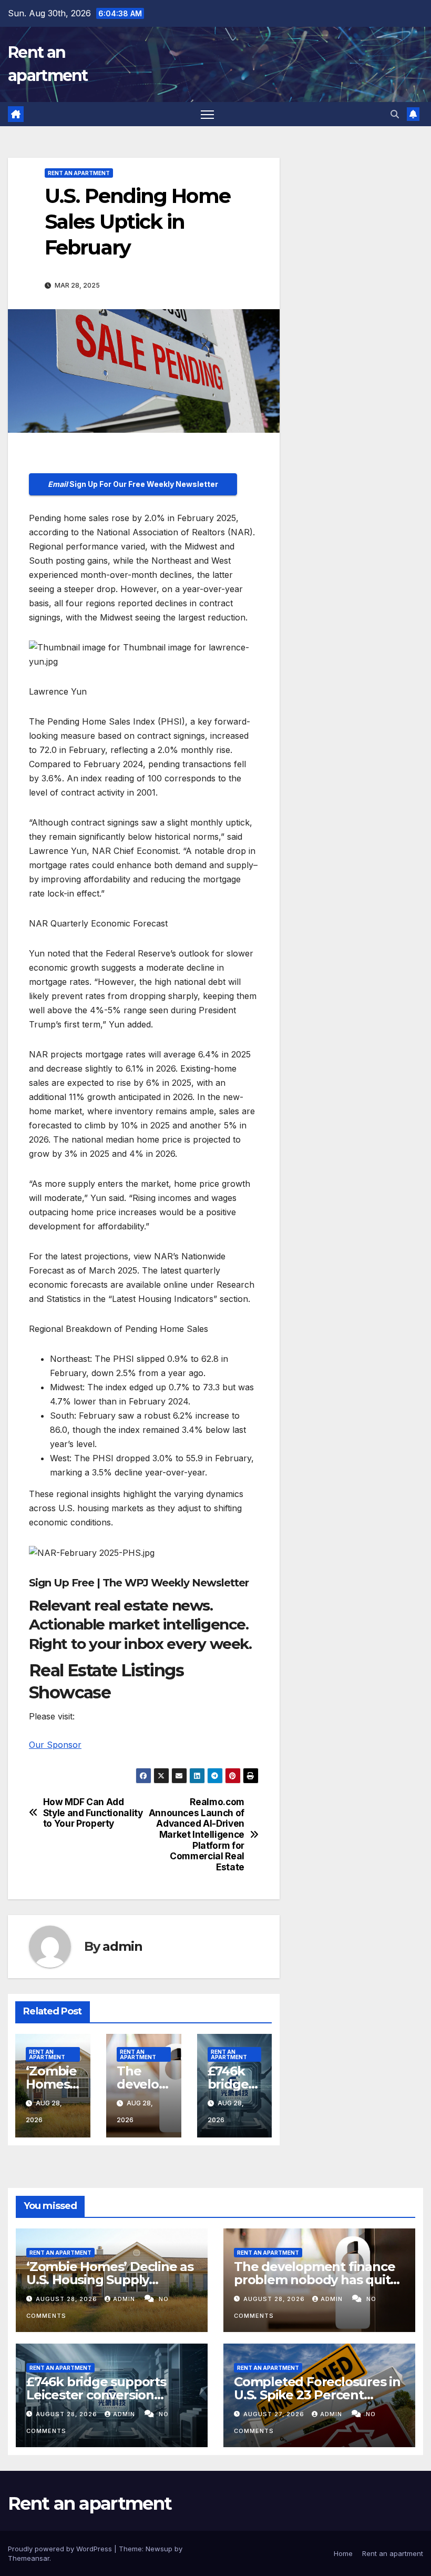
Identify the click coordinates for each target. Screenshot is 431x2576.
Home (343, 2553)
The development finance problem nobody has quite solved (316, 2280)
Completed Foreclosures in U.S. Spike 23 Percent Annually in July (317, 2395)
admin (122, 1946)
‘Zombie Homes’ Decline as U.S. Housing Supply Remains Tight (110, 2280)
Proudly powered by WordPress (61, 2549)
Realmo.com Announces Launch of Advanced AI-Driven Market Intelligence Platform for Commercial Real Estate (197, 1835)
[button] (395, 114)
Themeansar (29, 2558)
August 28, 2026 (68, 2299)
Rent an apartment (79, 173)
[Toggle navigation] (207, 114)
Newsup (159, 2549)
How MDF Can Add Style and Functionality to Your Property (93, 1813)
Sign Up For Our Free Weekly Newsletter (133, 484)
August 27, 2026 (275, 2414)
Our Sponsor (55, 1745)
